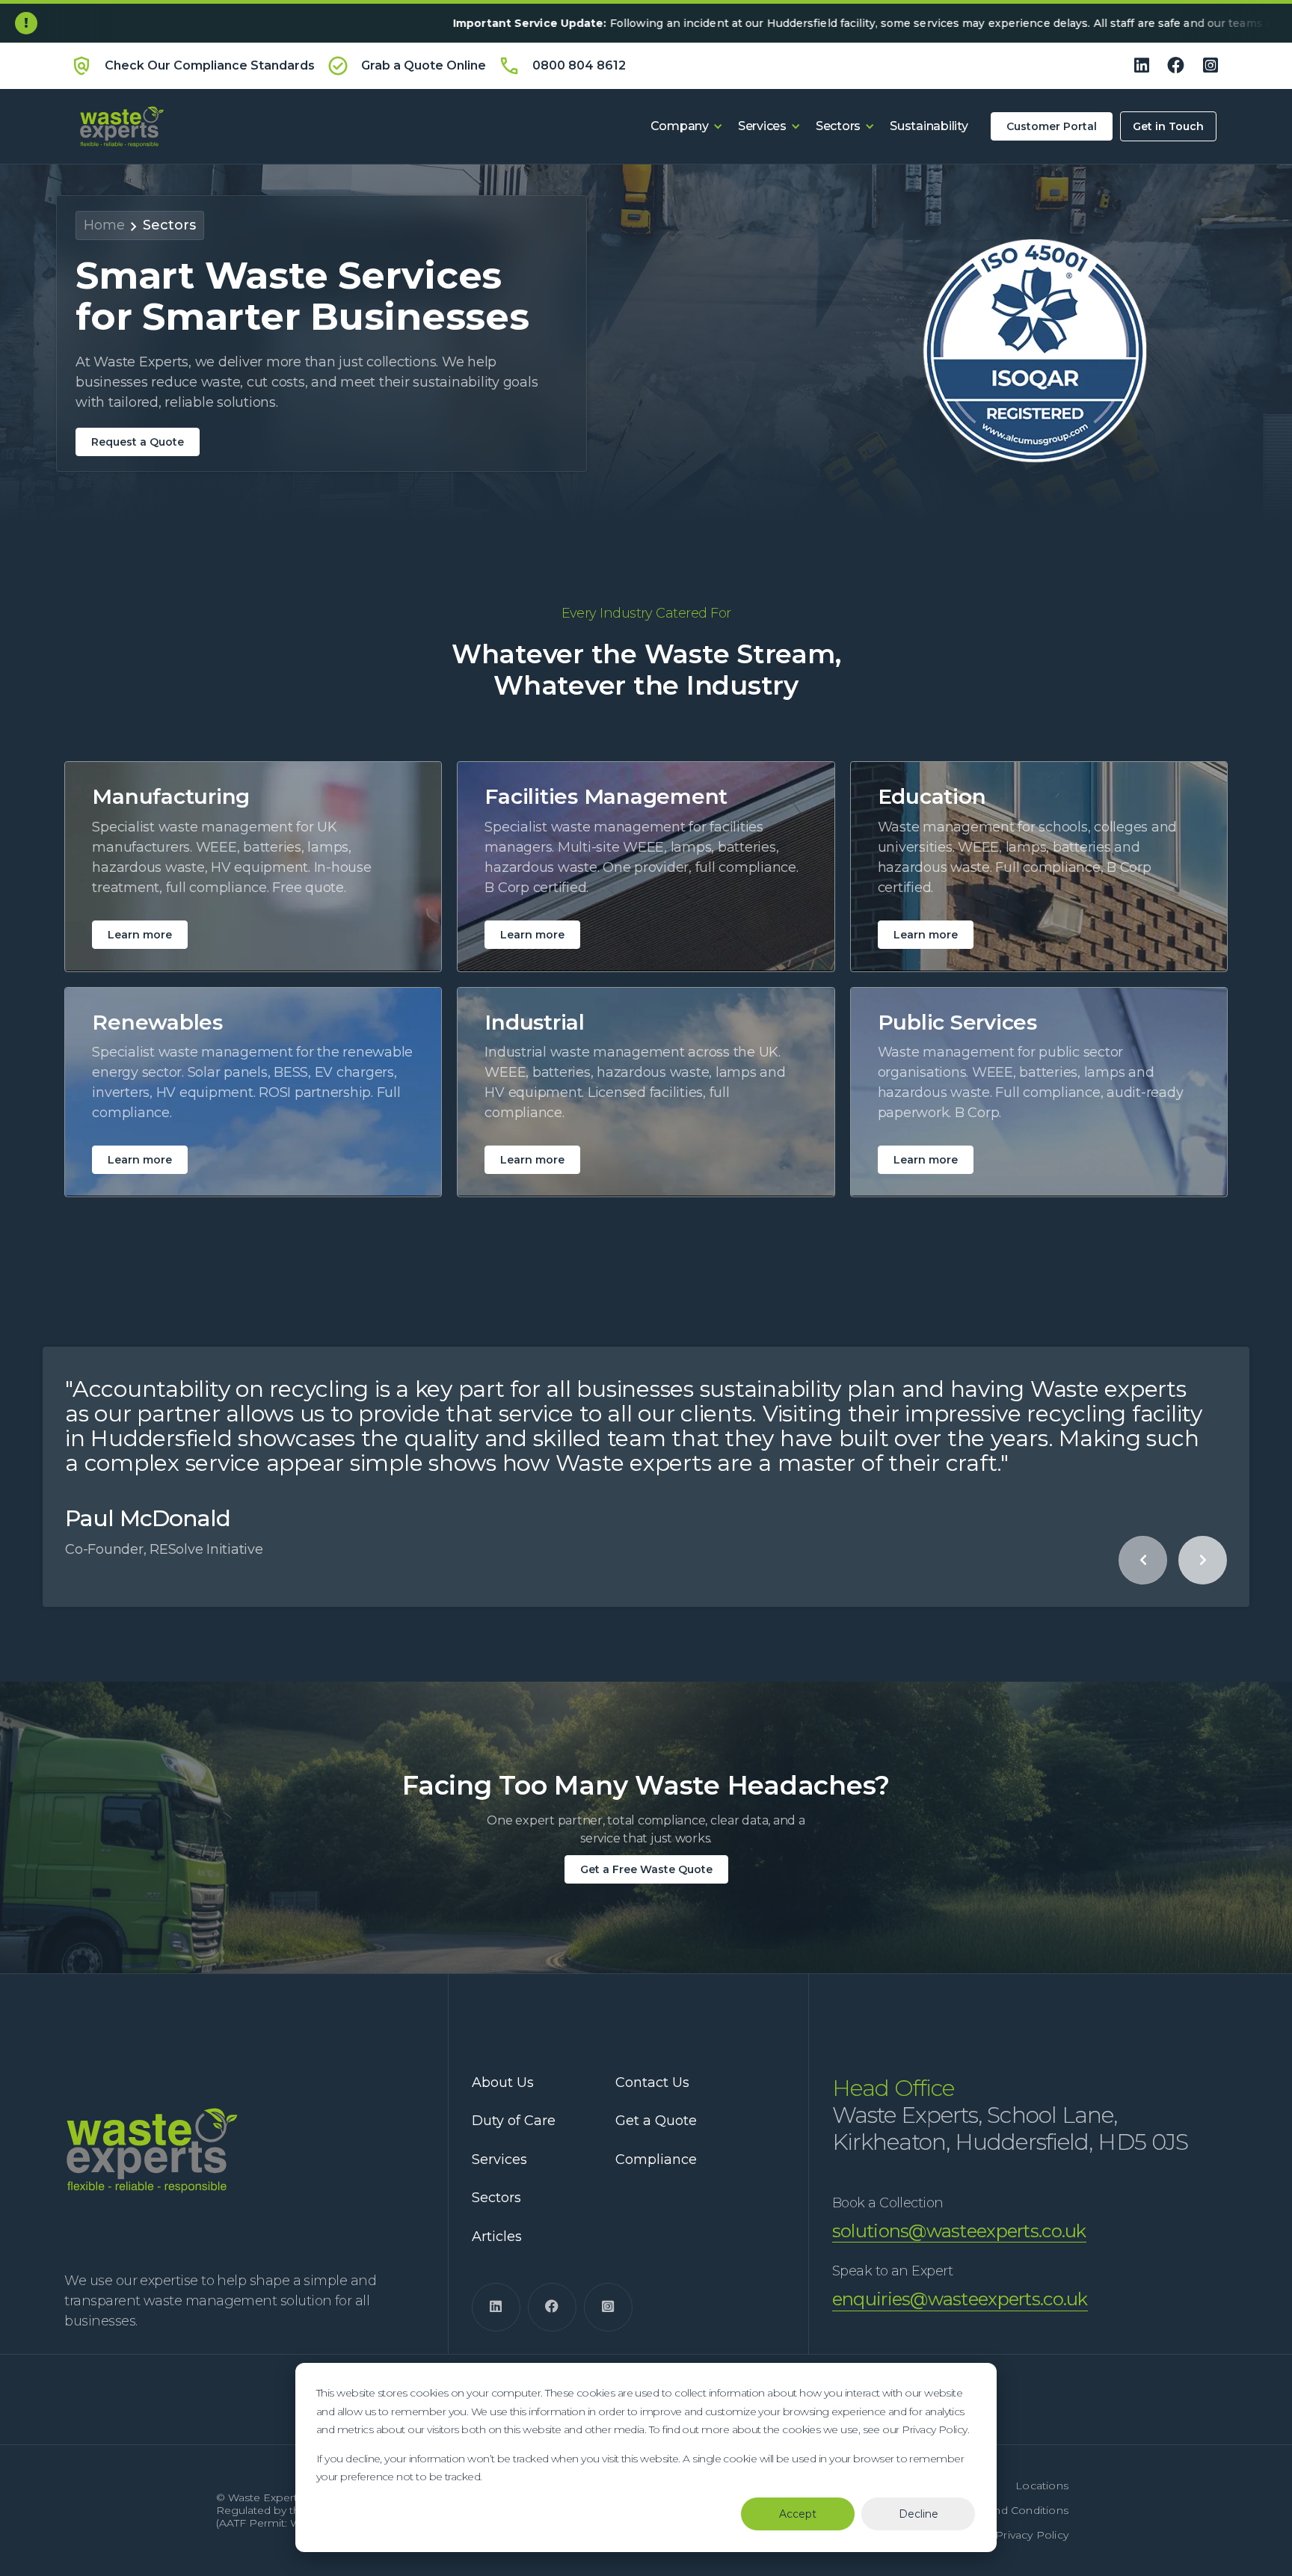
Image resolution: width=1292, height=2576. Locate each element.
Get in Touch (1168, 126)
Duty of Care (514, 2121)
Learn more (140, 935)
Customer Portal (1052, 126)
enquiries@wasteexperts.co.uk (960, 2299)
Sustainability (929, 126)
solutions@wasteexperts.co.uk (959, 2231)
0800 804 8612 (579, 65)
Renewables (157, 1023)
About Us (503, 2083)
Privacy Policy (1032, 2535)
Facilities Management (606, 797)
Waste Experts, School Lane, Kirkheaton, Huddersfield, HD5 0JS (1010, 2115)
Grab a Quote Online (424, 65)
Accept (798, 2514)
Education (932, 797)
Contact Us (652, 2083)
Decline (919, 2514)
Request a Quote (138, 442)
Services (499, 2160)
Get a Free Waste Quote (646, 1869)
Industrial (535, 1023)
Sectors (169, 225)
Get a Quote (656, 2121)
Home (104, 225)
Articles (497, 2237)
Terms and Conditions (1010, 2511)
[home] (119, 126)
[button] (687, 126)
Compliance (656, 2160)
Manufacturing (171, 797)
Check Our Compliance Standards (210, 65)
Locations (1042, 2486)
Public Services (957, 1023)
